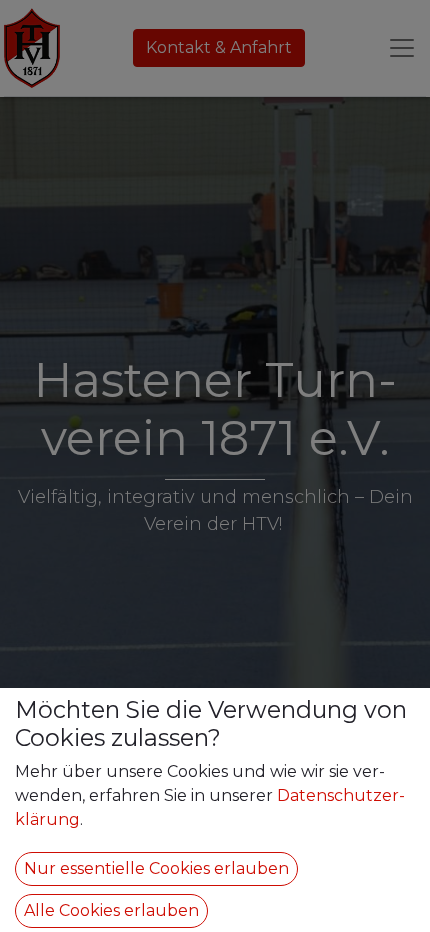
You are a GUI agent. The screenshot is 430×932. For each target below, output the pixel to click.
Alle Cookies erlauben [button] (111, 910)
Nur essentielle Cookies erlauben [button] (156, 868)
